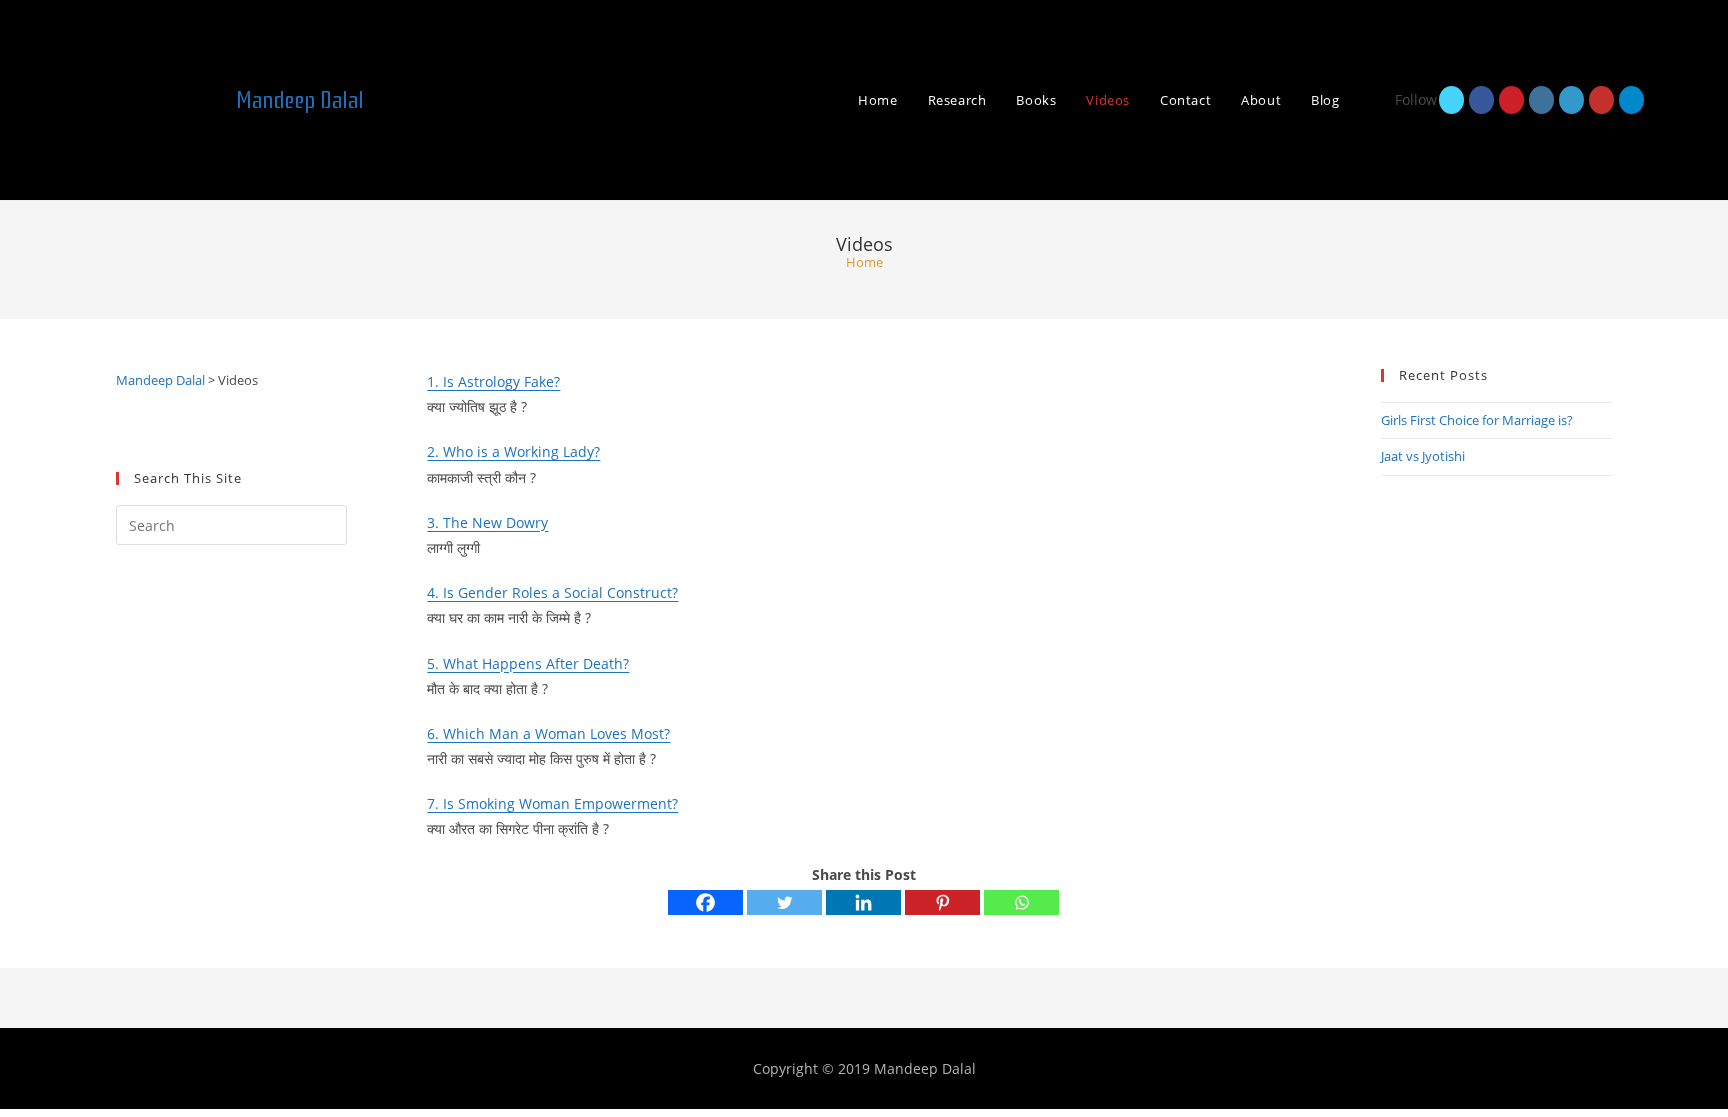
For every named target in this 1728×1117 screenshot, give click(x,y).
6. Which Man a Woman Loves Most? (548, 733)
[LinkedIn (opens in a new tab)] (1571, 100)
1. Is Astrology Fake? (493, 381)
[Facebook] (705, 902)
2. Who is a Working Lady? (513, 451)
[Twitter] (784, 902)
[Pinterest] (942, 902)
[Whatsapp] (1021, 902)
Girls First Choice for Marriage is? (1477, 420)
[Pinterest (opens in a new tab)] (1511, 100)
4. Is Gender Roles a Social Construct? (552, 592)
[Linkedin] (863, 902)
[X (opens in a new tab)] (1451, 100)
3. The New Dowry (487, 522)
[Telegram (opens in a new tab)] (1631, 100)
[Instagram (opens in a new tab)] (1541, 100)
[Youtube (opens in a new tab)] (1601, 100)
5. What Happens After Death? (528, 663)
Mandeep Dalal (300, 100)
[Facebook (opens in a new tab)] (1481, 100)
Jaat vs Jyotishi (1423, 456)
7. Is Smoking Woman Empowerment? (552, 803)
